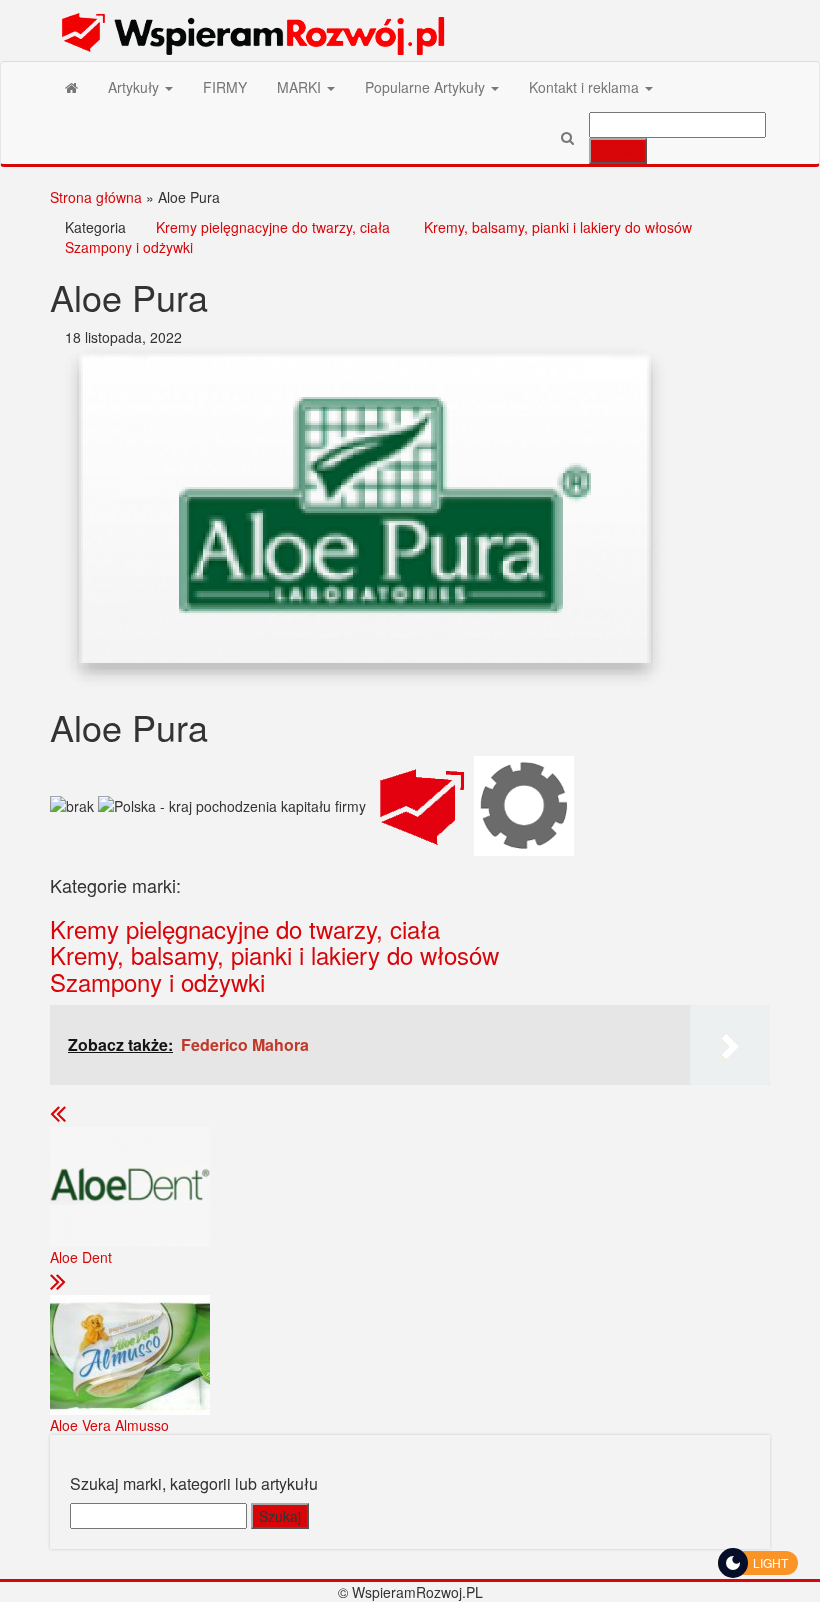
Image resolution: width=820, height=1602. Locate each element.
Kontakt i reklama (586, 87)
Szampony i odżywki (129, 247)
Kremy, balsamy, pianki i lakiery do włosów (558, 227)
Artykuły (135, 87)
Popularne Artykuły (427, 87)
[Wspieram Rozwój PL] (71, 87)
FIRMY (225, 87)
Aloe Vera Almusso (109, 1425)
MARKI (301, 87)
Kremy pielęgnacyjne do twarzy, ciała (273, 227)
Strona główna (96, 197)
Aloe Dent (81, 1257)
